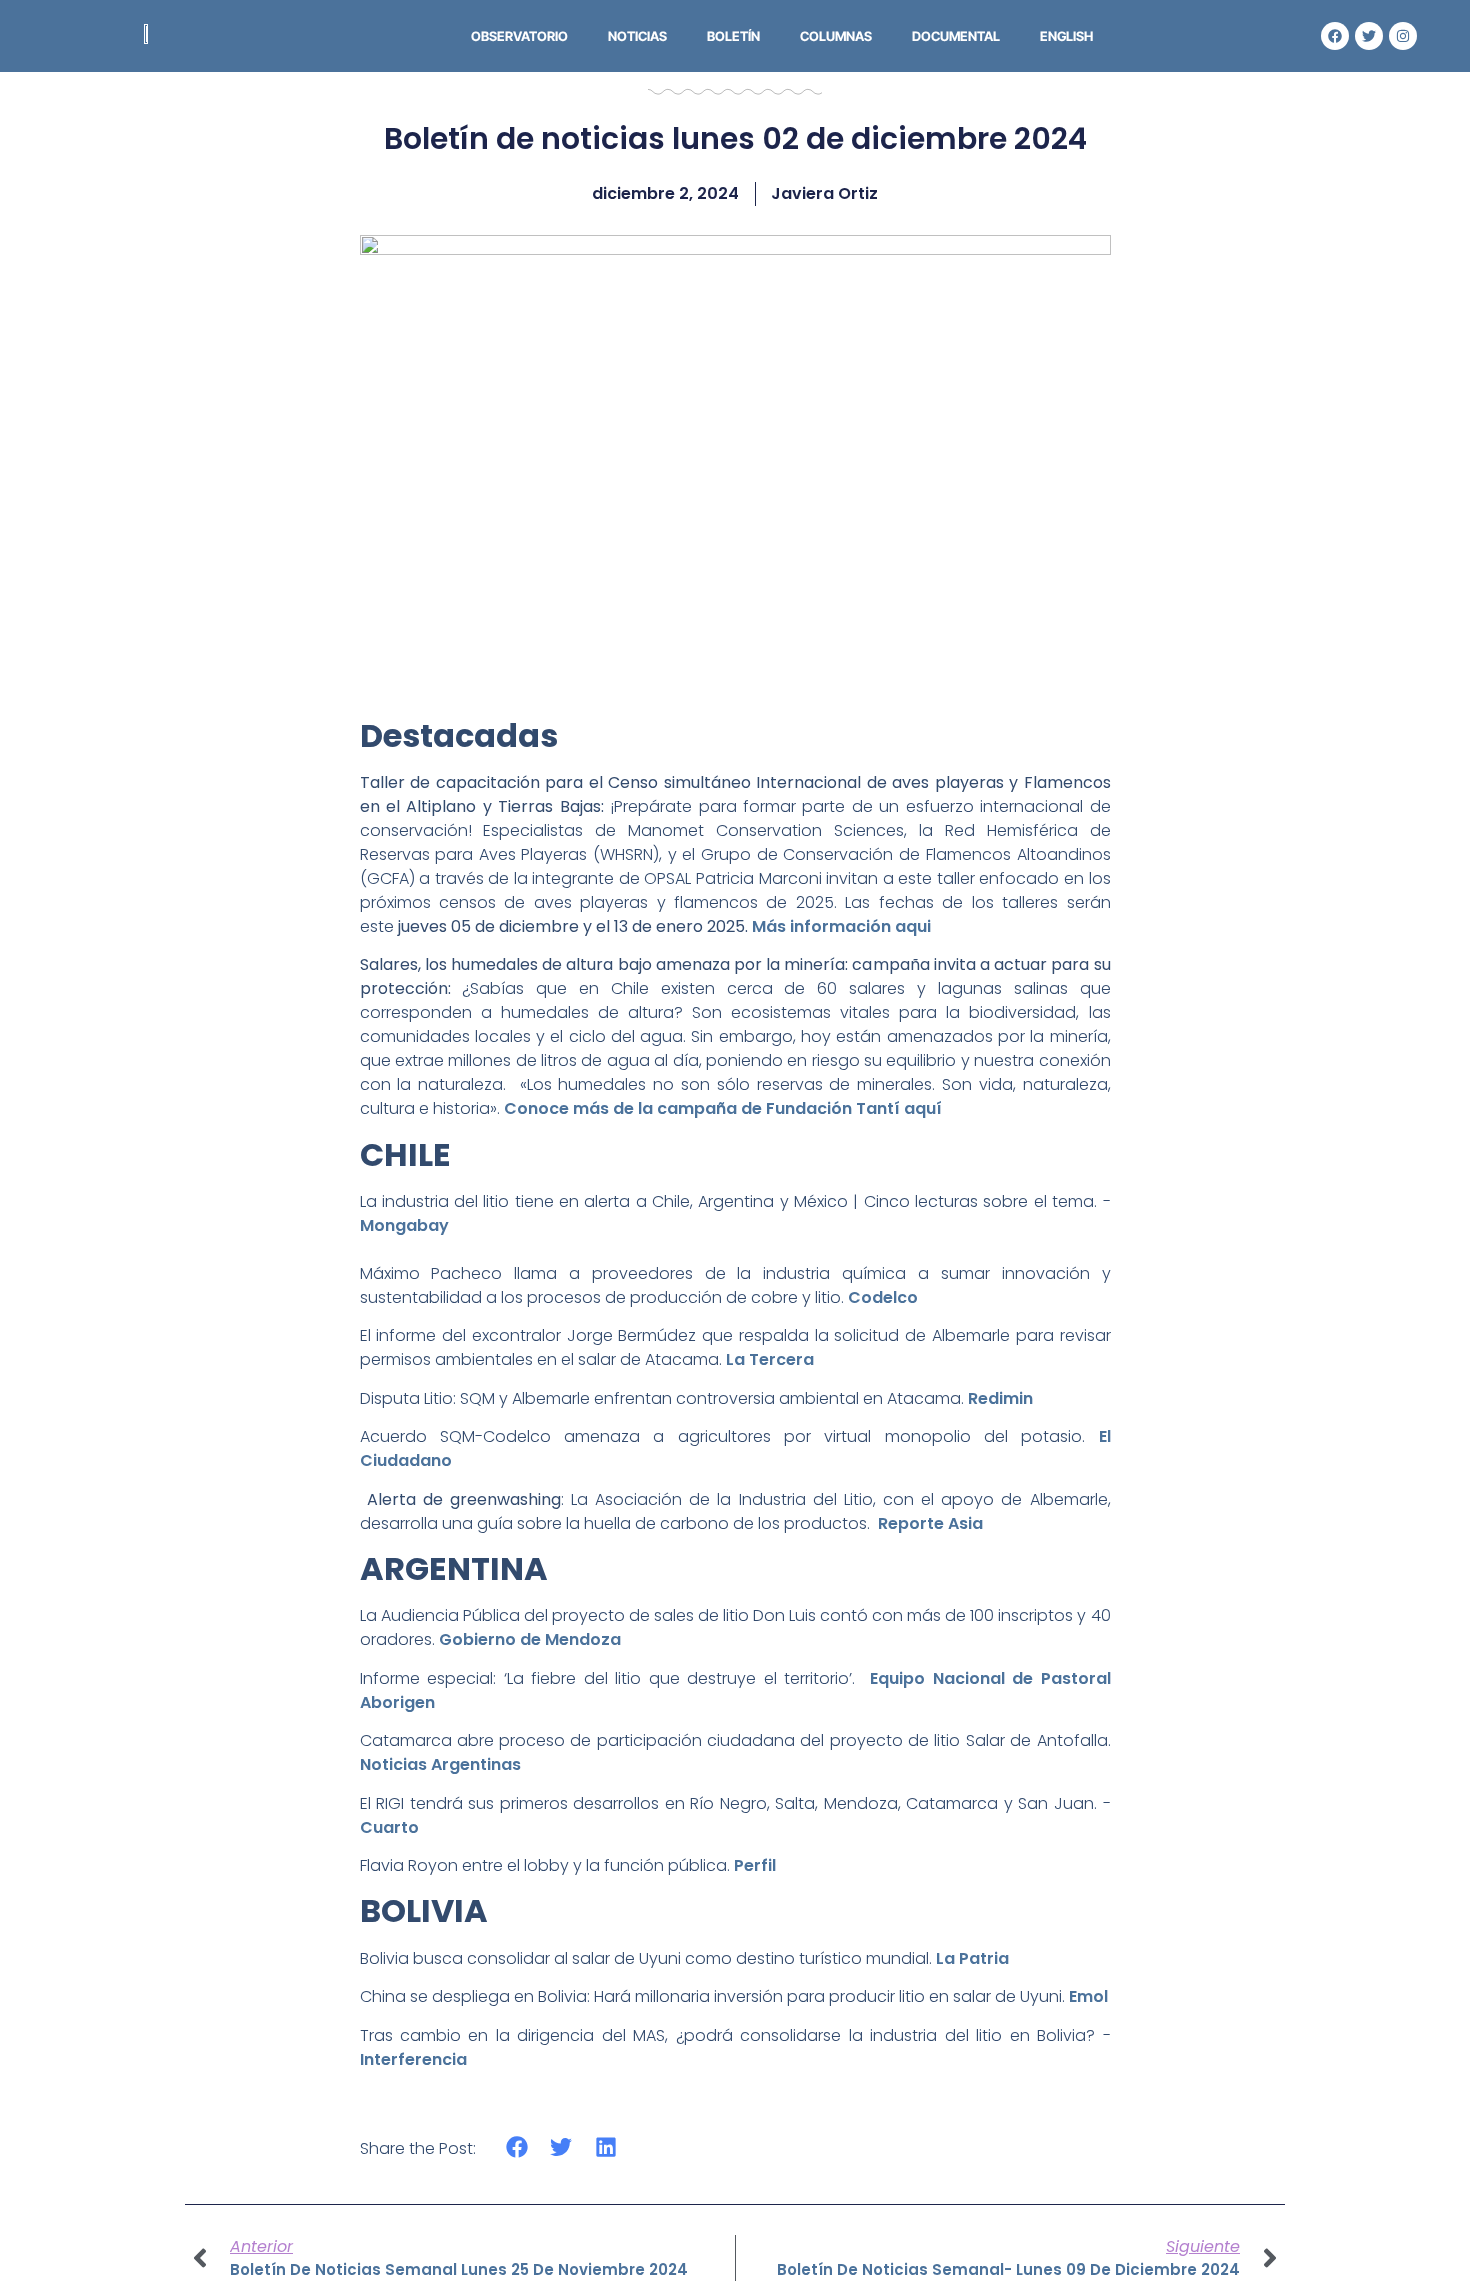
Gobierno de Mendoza (530, 1639)
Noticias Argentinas (440, 1764)
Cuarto (389, 1827)
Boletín (733, 36)
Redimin (1000, 1398)
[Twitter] (1369, 36)
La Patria (972, 1958)
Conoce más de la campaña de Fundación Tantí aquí (723, 1108)
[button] (517, 2147)
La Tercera (770, 1359)
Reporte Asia (930, 1523)
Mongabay (404, 1225)
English (1066, 36)
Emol (1088, 1996)
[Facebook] (1335, 36)
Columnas (836, 36)
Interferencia (413, 2059)
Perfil (755, 1865)
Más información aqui (841, 926)
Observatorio (519, 36)
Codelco (883, 1297)
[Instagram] (1403, 36)
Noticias (637, 36)
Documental (956, 36)
